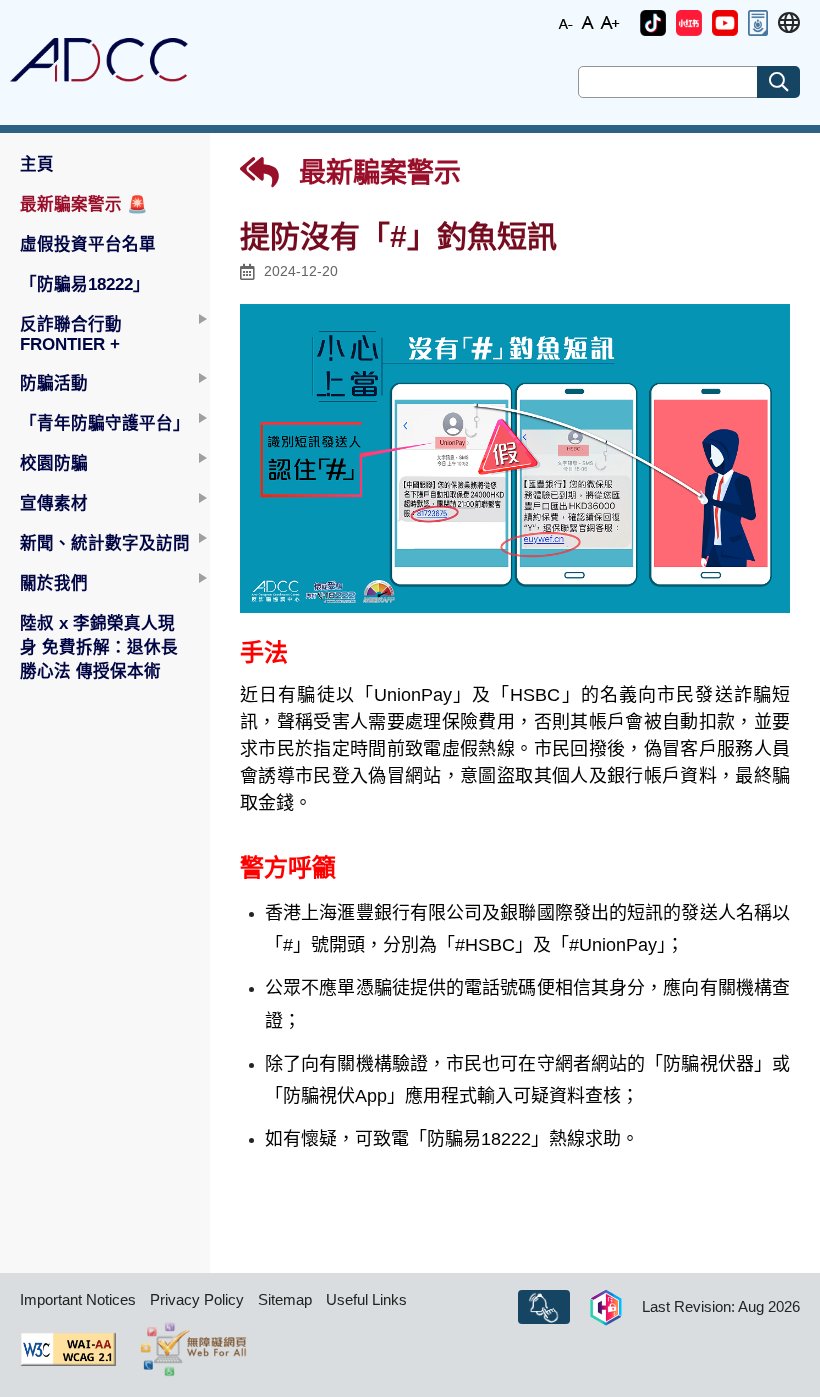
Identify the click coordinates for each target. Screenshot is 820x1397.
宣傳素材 (54, 503)
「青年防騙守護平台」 (105, 423)
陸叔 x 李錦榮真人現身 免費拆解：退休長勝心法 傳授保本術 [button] (99, 647)
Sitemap (285, 1299)
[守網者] (606, 1307)
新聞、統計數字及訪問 (105, 543)
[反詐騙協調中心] (99, 60)
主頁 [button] (37, 164)
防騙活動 (54, 383)
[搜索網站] (778, 82)
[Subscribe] (544, 1307)
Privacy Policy (197, 1299)
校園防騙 (54, 463)
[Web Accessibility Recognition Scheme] (193, 1349)
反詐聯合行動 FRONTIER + (71, 334)
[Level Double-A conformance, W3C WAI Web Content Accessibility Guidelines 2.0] (68, 1349)
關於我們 (54, 583)
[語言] (789, 23)
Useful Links (366, 1299)
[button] (653, 23)
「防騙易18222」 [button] (85, 284)
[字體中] (588, 21)
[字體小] (566, 21)
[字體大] (610, 21)
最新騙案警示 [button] (84, 204)
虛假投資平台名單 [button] (88, 244)
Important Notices (78, 1299)
